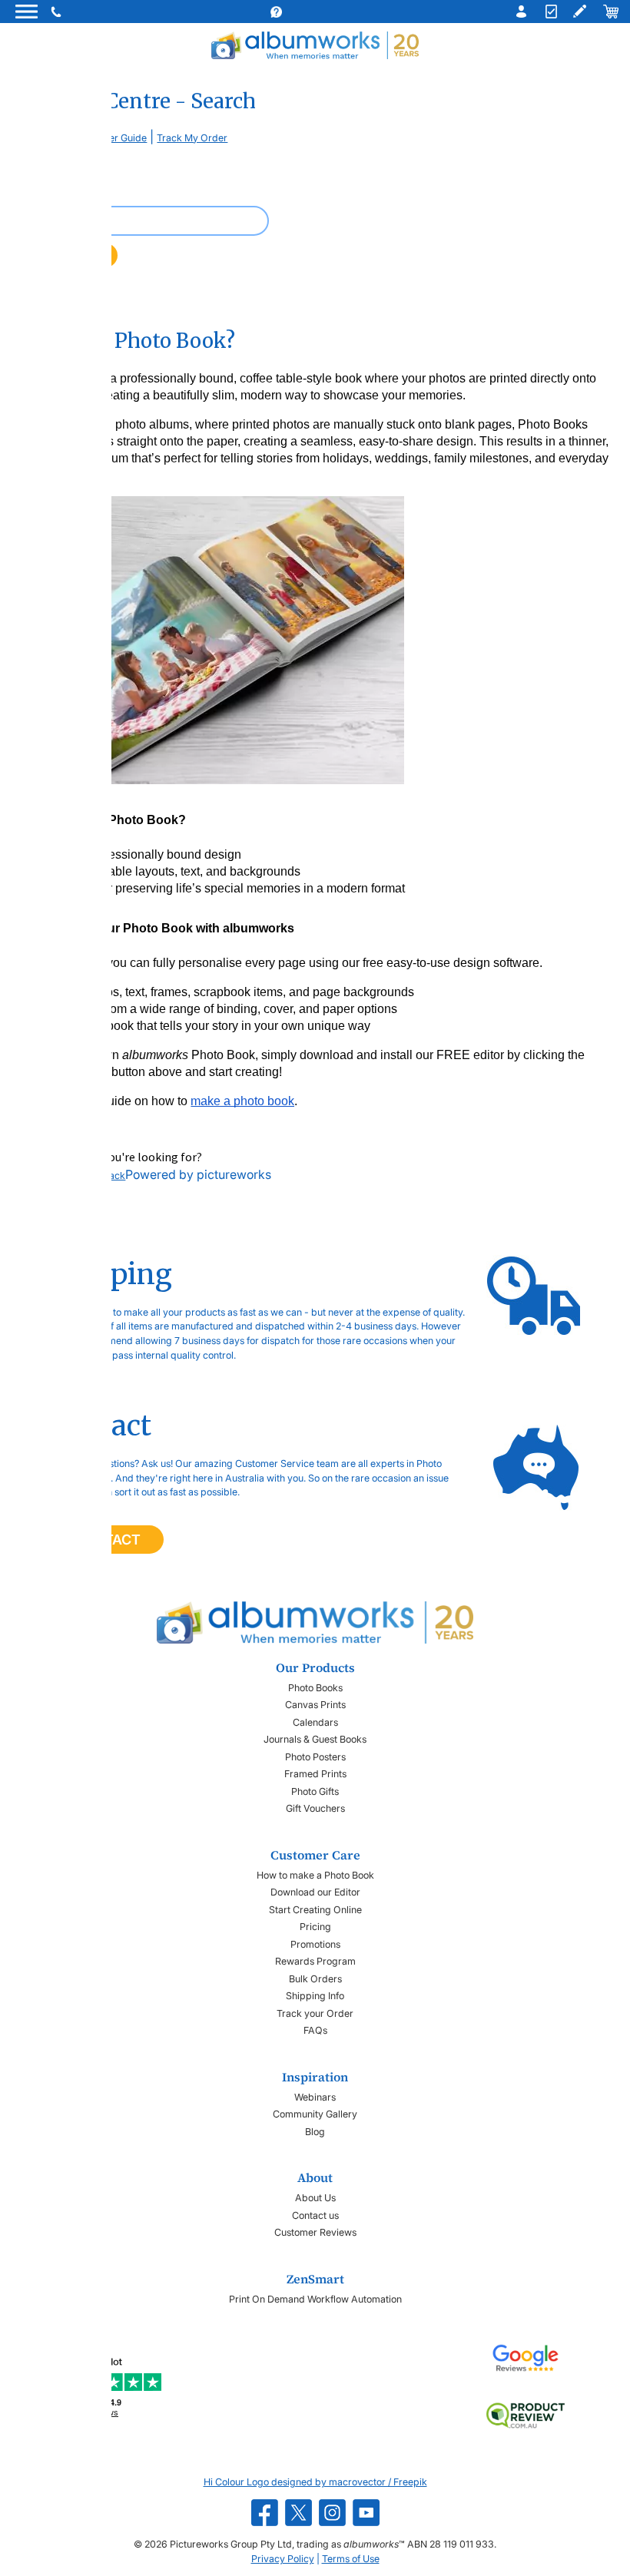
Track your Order (315, 2013)
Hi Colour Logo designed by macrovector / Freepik (315, 2482)
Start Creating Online (315, 1910)
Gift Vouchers (315, 1808)
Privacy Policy (283, 2559)
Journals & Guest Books (315, 1739)
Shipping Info (315, 1996)
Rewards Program (315, 1961)
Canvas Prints (315, 1705)
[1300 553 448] (58, 12)
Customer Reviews (315, 2232)
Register (549, 12)
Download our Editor (315, 1892)
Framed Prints (315, 1774)
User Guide (122, 138)
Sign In (518, 12)
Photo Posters (315, 1757)
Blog (315, 2132)
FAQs (315, 2030)
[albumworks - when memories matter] (315, 45)
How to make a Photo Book (315, 1875)
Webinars (315, 2097)
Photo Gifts (315, 1791)
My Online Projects (579, 12)
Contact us (315, 2215)
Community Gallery (315, 2114)
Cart (610, 12)
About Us (315, 2198)
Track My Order (192, 138)
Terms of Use (351, 2559)
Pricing (315, 1927)
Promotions (315, 1944)
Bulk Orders (315, 1979)
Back (114, 1175)
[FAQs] (291, 12)
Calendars (315, 1722)
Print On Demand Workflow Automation (315, 2299)
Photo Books (315, 1688)
